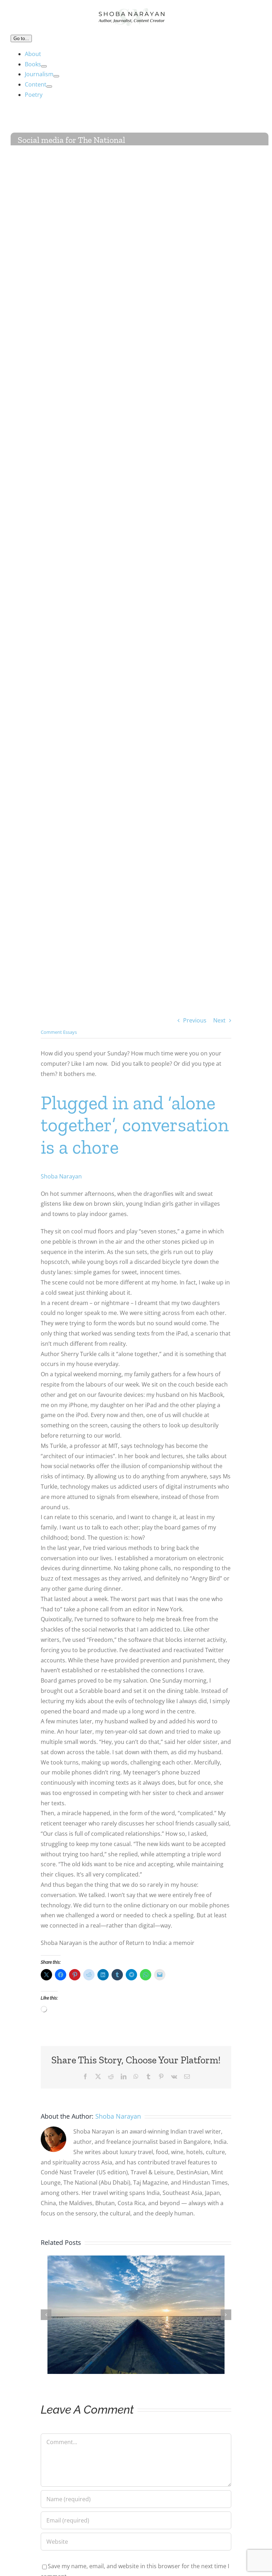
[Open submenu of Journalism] (56, 76)
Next (219, 1020)
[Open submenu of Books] (44, 66)
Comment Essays (59, 1032)
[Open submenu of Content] (49, 87)
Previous (195, 1020)
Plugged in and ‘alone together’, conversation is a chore (135, 1125)
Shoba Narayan (61, 1176)
